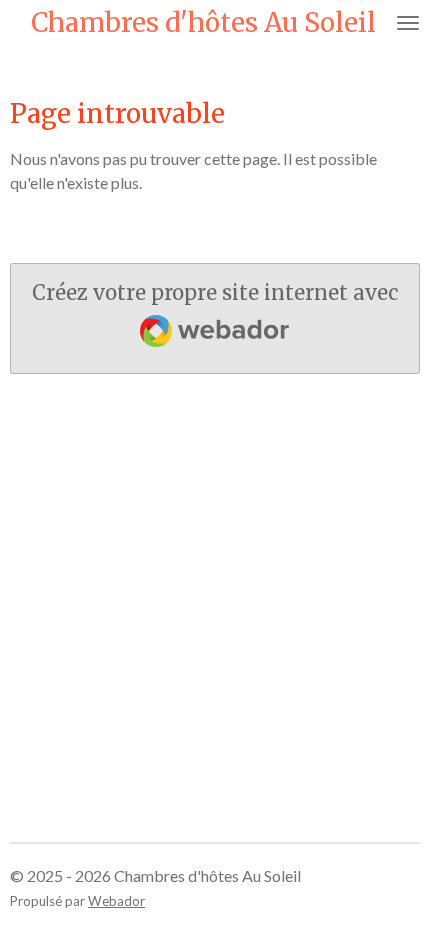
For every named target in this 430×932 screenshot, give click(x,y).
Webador (116, 901)
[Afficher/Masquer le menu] (408, 23)
